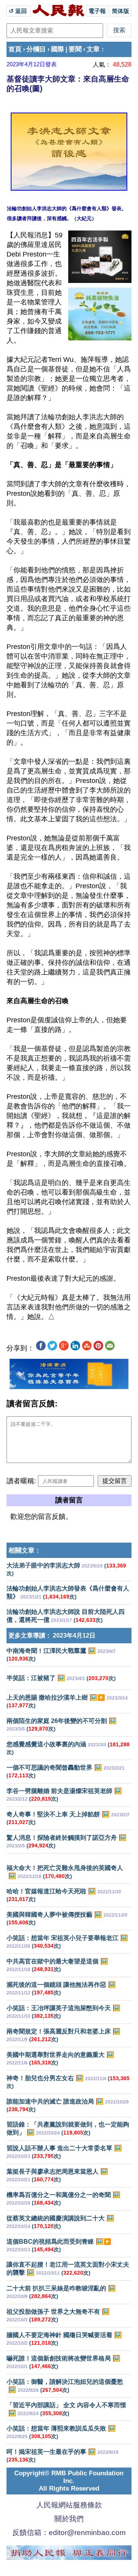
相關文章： (25, 1550)
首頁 (15, 49)
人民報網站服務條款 (69, 2505)
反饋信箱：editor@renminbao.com (69, 2533)
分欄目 (36, 49)
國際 (58, 49)
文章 (93, 49)
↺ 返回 (19, 11)
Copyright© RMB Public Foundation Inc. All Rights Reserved (69, 2481)
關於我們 (69, 2519)
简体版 (121, 11)
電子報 (97, 11)
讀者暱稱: (21, 1481)
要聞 (75, 49)
